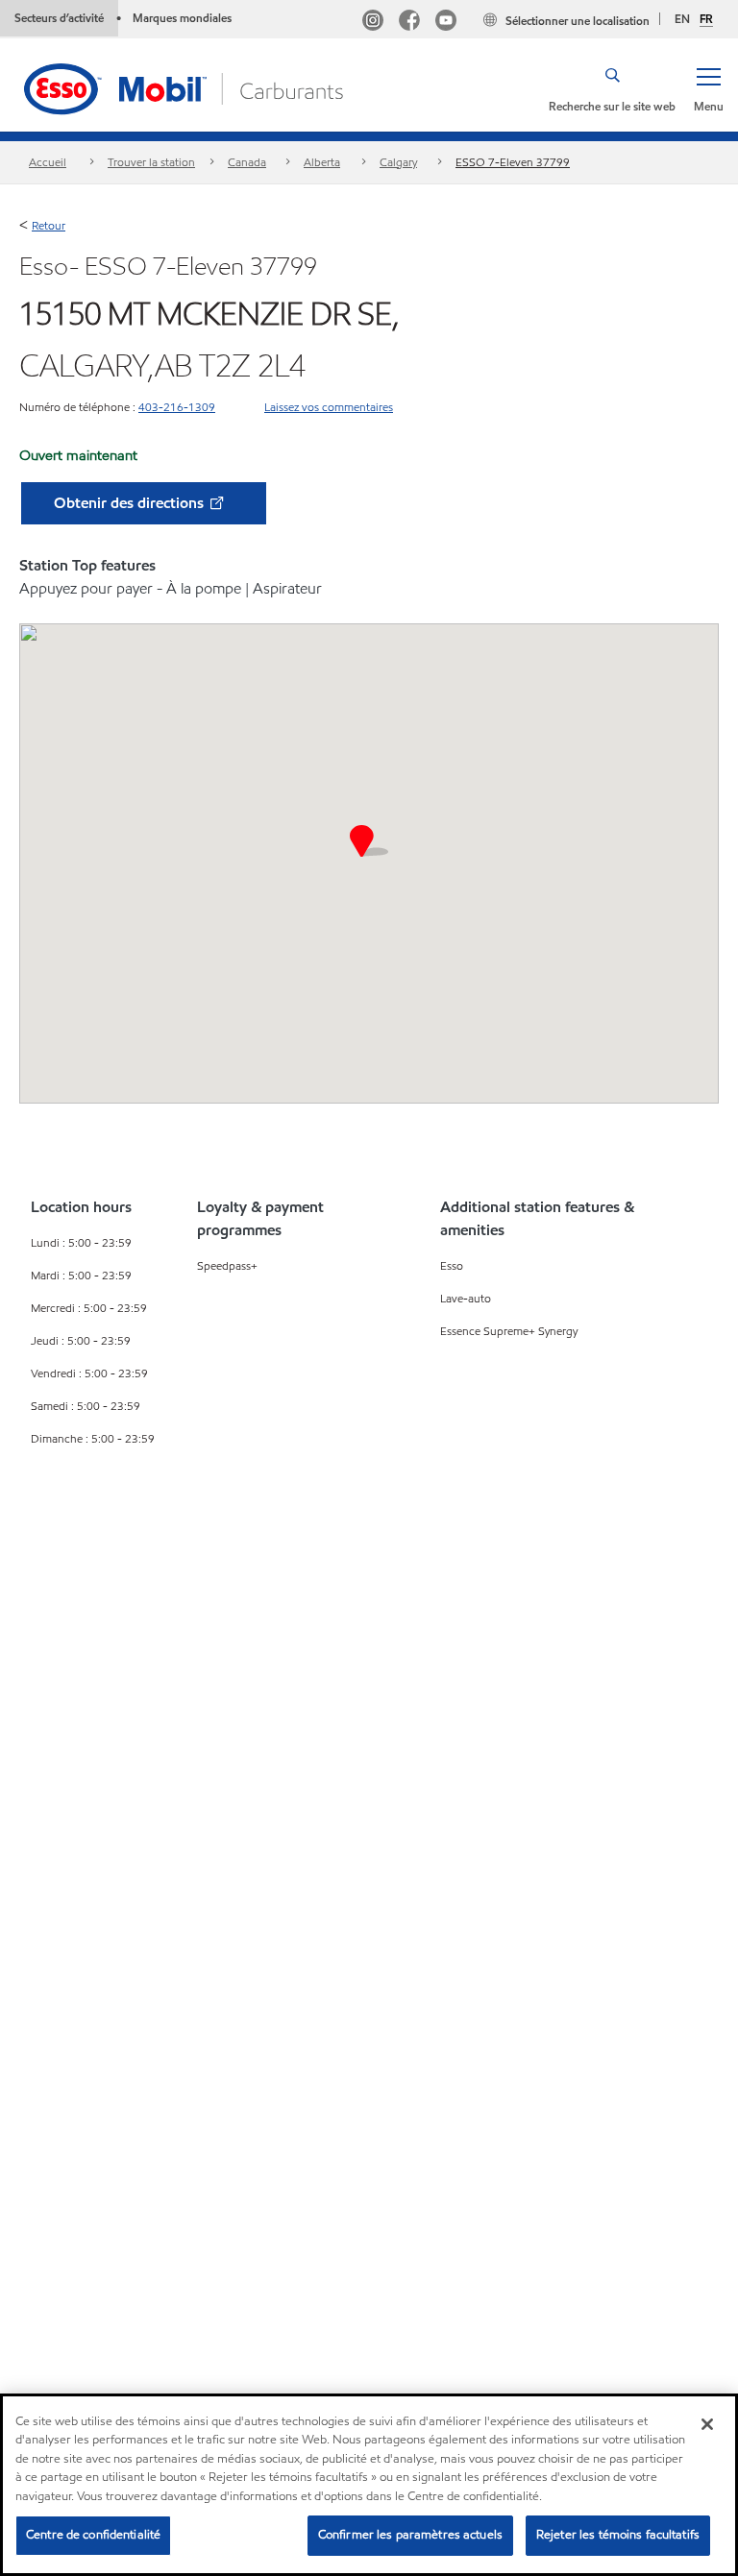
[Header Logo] (185, 87)
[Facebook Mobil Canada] (409, 23)
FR (706, 19)
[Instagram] (373, 23)
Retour (49, 225)
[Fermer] (707, 2424)
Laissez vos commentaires (329, 407)
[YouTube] (446, 23)
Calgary (398, 162)
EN (682, 19)
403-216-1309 (177, 407)
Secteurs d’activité (59, 18)
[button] (708, 88)
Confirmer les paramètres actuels (410, 2535)
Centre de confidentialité (93, 2535)
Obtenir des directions (131, 503)
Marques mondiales (182, 18)
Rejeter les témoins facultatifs (618, 2535)
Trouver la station (151, 162)
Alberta (322, 162)
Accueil (48, 162)
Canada (247, 162)
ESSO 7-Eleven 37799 (513, 162)
